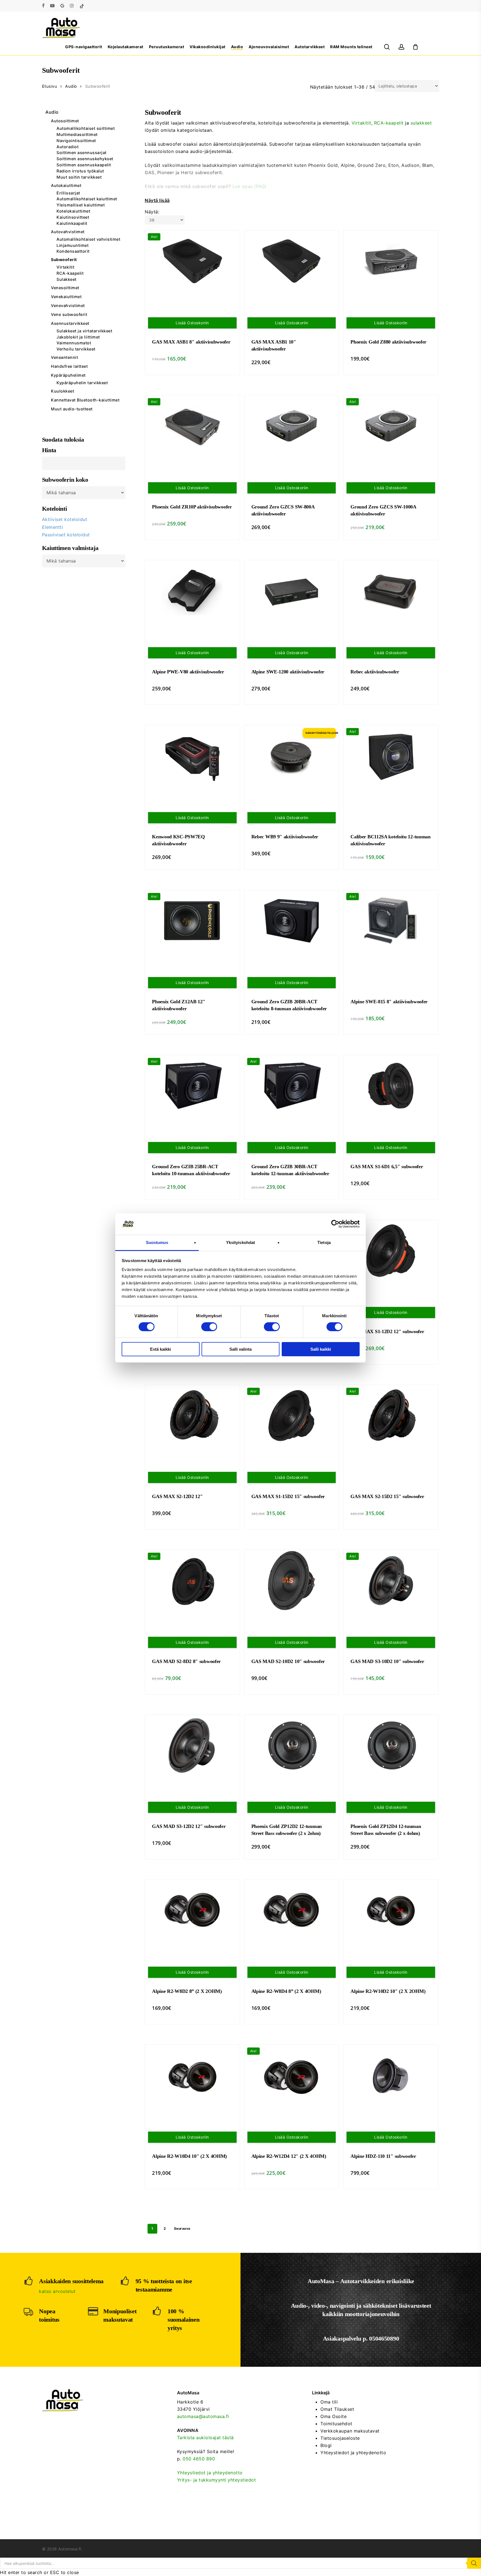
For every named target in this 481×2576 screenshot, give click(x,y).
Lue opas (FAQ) (250, 186)
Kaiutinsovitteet (73, 217)
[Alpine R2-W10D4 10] (192, 2075)
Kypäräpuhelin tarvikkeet (82, 383)
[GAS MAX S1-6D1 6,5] (391, 1086)
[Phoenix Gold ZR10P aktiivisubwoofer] (192, 426)
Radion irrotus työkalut (80, 171)
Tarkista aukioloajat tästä (205, 2438)
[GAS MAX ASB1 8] (192, 261)
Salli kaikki (321, 1349)
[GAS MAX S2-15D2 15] (391, 1416)
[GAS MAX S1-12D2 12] (391, 1251)
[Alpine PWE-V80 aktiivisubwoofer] (192, 591)
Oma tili (329, 2402)
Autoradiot (68, 147)
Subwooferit (64, 260)
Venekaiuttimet (66, 297)
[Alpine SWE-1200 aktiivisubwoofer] (292, 591)
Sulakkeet (67, 279)
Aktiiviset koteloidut (65, 519)
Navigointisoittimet (76, 141)
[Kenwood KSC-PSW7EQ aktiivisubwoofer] (192, 756)
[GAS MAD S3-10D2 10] (391, 1581)
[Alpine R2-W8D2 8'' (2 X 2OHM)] (192, 1910)
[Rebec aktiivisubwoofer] (391, 591)
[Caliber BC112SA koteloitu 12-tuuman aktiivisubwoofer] (391, 756)
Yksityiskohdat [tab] (240, 1242)
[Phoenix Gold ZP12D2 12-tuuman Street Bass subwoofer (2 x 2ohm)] (292, 1745)
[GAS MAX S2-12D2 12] (192, 1416)
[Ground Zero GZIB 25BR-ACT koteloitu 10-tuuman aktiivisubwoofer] (192, 1086)
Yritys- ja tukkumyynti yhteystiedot (217, 2480)
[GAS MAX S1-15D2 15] (292, 1416)
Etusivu (50, 86)
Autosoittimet (65, 121)
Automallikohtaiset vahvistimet (88, 239)
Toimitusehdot (336, 2424)
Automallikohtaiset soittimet (86, 128)
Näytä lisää (157, 200)
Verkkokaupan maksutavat (350, 2431)
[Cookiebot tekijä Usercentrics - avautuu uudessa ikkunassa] (335, 1224)
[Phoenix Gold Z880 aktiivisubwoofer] (391, 261)
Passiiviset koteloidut (66, 535)
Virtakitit (65, 267)
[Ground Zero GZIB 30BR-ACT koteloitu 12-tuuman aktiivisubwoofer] (292, 1086)
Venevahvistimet (68, 305)
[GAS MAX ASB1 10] (292, 261)
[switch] (209, 1327)
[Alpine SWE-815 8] (391, 921)
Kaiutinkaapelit (72, 223)
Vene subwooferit (69, 314)
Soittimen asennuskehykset (85, 159)
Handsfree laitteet (69, 366)
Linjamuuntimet (73, 245)
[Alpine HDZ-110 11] (391, 2075)
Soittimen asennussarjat (82, 153)
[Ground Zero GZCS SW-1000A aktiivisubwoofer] (391, 426)
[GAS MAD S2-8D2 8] (192, 1581)
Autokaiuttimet (66, 185)
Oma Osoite (333, 2416)
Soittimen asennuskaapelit (84, 165)
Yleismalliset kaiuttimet (81, 205)
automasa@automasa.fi (203, 2416)
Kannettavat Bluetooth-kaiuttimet (85, 400)
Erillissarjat (68, 193)
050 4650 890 (199, 2459)
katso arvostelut (57, 2291)
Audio (71, 86)
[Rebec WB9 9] (292, 756)
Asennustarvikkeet (70, 323)
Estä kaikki (160, 1349)
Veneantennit (64, 357)
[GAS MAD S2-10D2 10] (292, 1581)
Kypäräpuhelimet (68, 375)
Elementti (53, 527)
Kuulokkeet (62, 391)
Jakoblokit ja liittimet (78, 337)
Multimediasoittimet (77, 135)
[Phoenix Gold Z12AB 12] (192, 921)
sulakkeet (421, 123)
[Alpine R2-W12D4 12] (292, 2075)
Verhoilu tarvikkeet (76, 349)
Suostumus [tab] (157, 1242)
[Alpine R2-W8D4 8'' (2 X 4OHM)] (292, 1910)
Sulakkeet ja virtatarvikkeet (84, 331)
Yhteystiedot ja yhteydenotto (210, 2473)
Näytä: (152, 212)
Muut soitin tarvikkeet (79, 177)
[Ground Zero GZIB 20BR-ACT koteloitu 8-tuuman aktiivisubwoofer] (292, 921)
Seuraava (182, 2228)
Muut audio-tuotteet (72, 409)
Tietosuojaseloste (340, 2438)
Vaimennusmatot (74, 343)
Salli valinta (240, 1349)
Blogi (326, 2445)
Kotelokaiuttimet (73, 211)
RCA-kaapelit (70, 273)
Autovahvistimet (68, 232)
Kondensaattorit (73, 251)
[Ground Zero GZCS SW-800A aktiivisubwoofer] (292, 426)
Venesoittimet (65, 288)
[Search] (474, 2563)
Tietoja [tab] (324, 1242)
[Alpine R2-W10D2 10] (391, 1910)
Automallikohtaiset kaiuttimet (87, 199)
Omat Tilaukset (337, 2409)
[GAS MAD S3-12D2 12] (192, 1745)
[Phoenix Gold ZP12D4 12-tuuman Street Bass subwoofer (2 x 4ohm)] (391, 1745)
